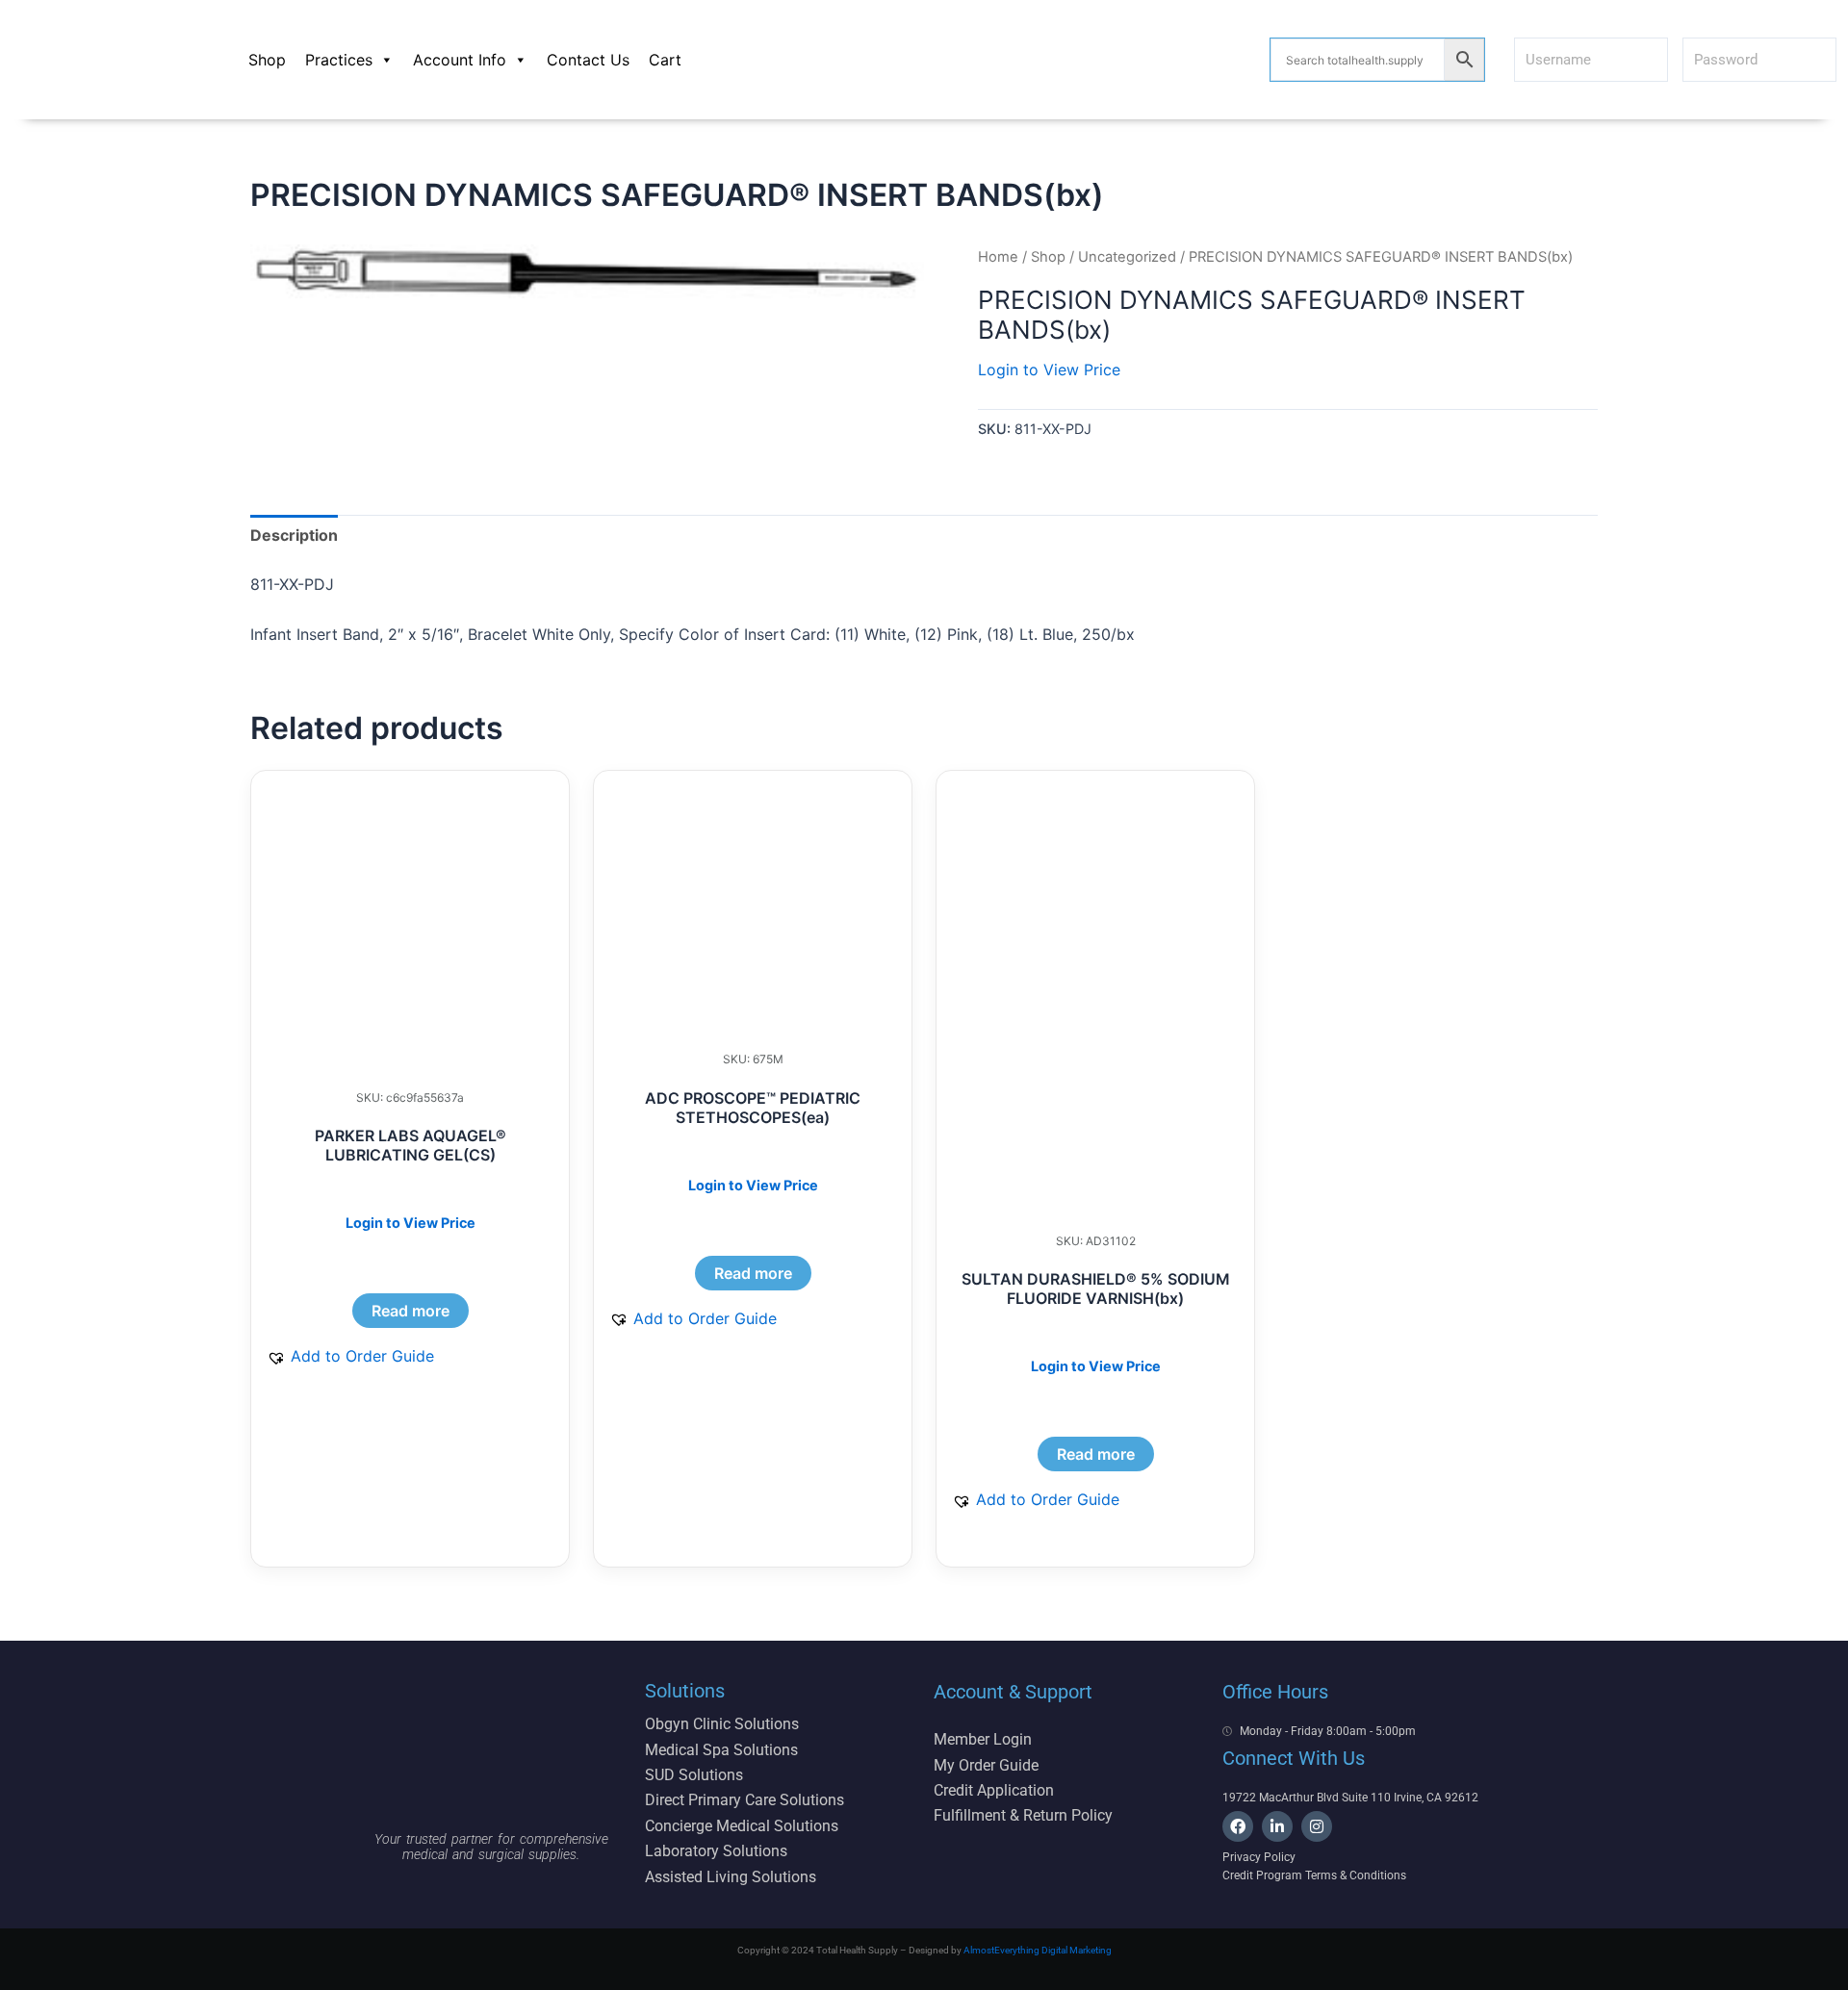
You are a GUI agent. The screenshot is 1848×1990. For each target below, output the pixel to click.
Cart (665, 60)
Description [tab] (294, 535)
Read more (411, 1311)
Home (998, 257)
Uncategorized (1127, 257)
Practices (339, 60)
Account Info (460, 60)
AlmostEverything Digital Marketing (1038, 1950)
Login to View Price (1049, 370)
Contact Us (588, 60)
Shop (267, 60)
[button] (350, 1356)
